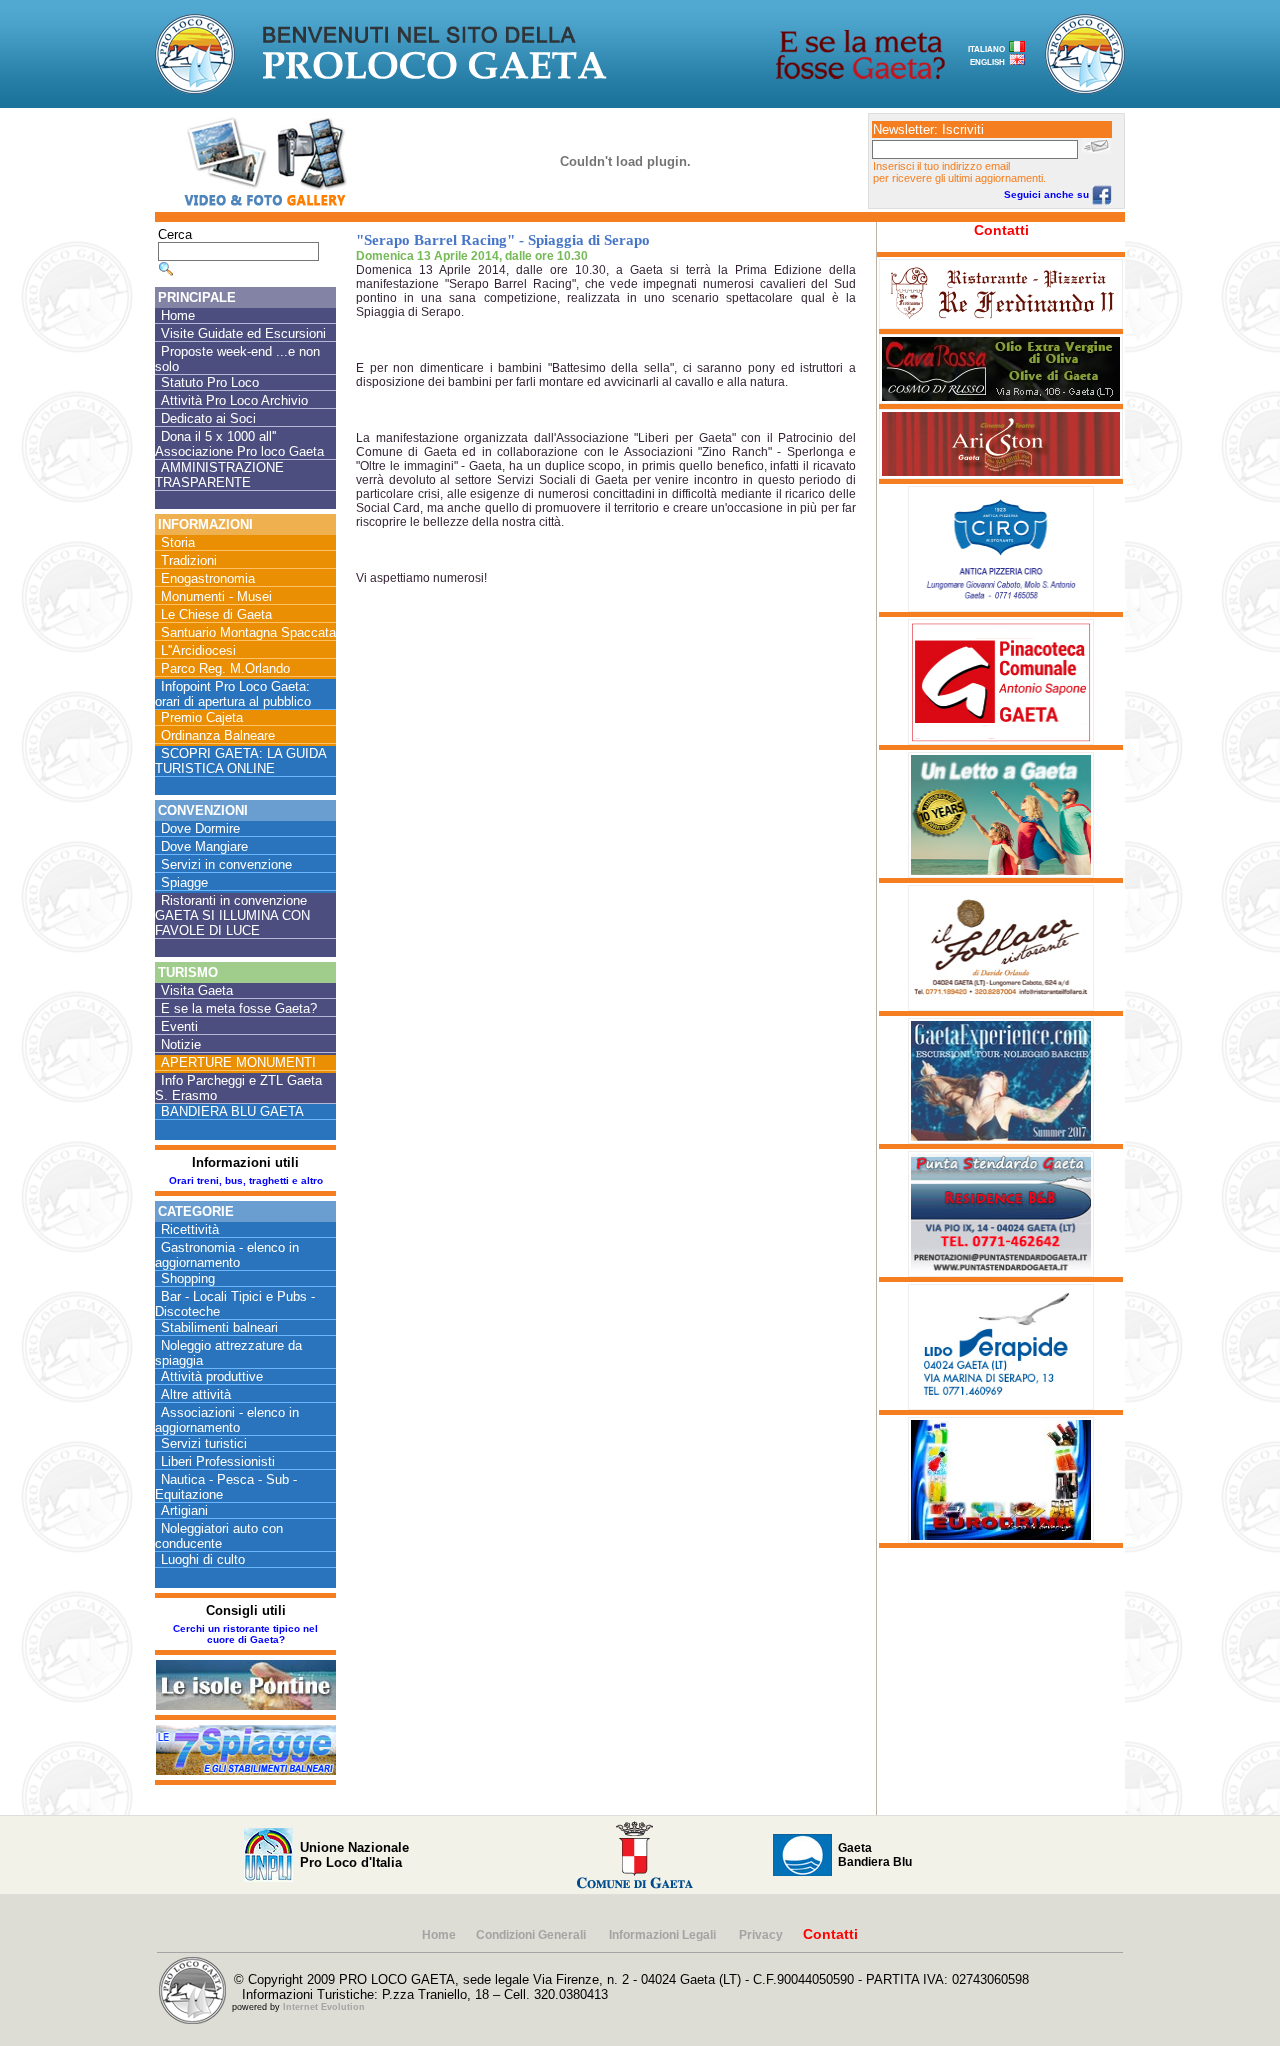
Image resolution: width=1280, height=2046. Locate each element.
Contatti (1001, 230)
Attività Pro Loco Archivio (234, 400)
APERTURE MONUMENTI (238, 1062)
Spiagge (184, 882)
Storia (178, 542)
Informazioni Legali (664, 1935)
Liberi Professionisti (218, 1461)
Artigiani (184, 1510)
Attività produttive (212, 1376)
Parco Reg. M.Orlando (225, 668)
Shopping (188, 1278)
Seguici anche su (1048, 194)
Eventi (179, 1026)
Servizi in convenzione (226, 864)
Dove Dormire (200, 828)
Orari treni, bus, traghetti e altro (246, 1180)
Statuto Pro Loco (210, 382)
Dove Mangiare (204, 846)
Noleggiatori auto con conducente (219, 1536)
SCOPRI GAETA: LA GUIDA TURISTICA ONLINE (241, 761)
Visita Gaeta (197, 990)
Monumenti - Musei (216, 596)
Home (178, 315)
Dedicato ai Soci (208, 418)
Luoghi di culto (203, 1559)
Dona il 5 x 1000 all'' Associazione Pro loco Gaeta (239, 444)
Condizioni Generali (532, 1935)
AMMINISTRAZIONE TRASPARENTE (219, 475)
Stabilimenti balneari (219, 1327)
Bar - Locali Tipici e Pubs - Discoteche (235, 1304)
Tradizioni (189, 560)
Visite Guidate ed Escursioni (243, 333)
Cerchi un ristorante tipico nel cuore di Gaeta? (245, 1634)
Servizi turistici (204, 1443)
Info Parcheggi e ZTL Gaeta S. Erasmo (238, 1088)
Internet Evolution (324, 2007)
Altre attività (196, 1394)
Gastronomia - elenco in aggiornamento (227, 1255)
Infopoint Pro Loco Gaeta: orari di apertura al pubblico (233, 694)
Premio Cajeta (202, 717)
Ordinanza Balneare (218, 735)
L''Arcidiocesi (198, 650)
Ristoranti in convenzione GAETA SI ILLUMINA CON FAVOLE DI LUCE (232, 915)
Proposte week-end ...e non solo (237, 359)
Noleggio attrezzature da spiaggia (228, 1353)
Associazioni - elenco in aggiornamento (227, 1420)
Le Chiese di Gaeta (216, 614)
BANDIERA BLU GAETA (232, 1111)
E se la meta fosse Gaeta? (239, 1008)
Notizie (181, 1044)
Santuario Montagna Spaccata (248, 632)
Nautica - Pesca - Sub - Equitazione (226, 1487)
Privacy (761, 1935)
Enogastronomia (208, 578)
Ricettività (190, 1229)
